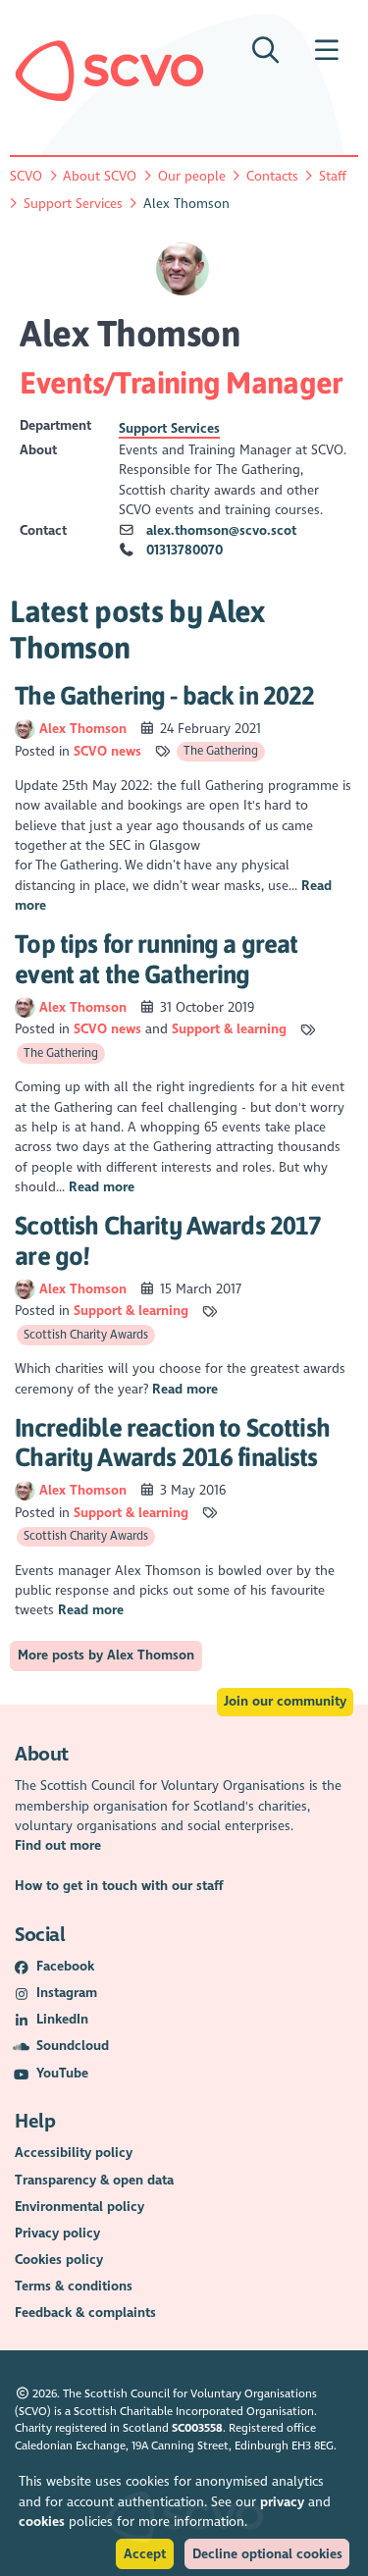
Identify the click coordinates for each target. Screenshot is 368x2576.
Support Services (73, 204)
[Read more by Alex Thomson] (25, 729)
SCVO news (107, 751)
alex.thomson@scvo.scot (221, 530)
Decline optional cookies (267, 2554)
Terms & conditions (74, 2286)
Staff (333, 176)
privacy (282, 2502)
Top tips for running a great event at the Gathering (156, 959)
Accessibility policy (74, 2153)
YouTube (62, 2073)
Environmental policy (79, 2207)
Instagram (67, 1993)
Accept (145, 2554)
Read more (102, 1187)
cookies (42, 2522)
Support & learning (229, 1029)
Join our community (285, 1701)
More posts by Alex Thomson (106, 1655)
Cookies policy (59, 2260)
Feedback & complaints (85, 2313)
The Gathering (221, 751)
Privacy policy (57, 2233)
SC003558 (197, 2428)
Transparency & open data (94, 2180)
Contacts (272, 176)
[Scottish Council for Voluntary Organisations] (109, 71)
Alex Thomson (85, 729)
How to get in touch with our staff (119, 1886)
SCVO (26, 176)
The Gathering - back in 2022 (164, 695)
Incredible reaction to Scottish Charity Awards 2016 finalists (172, 1443)
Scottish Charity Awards (86, 1335)
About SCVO (100, 176)
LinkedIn (62, 2019)
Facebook (65, 1966)
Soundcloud (73, 2046)
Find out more (58, 1845)
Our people (192, 176)
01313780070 (184, 550)
